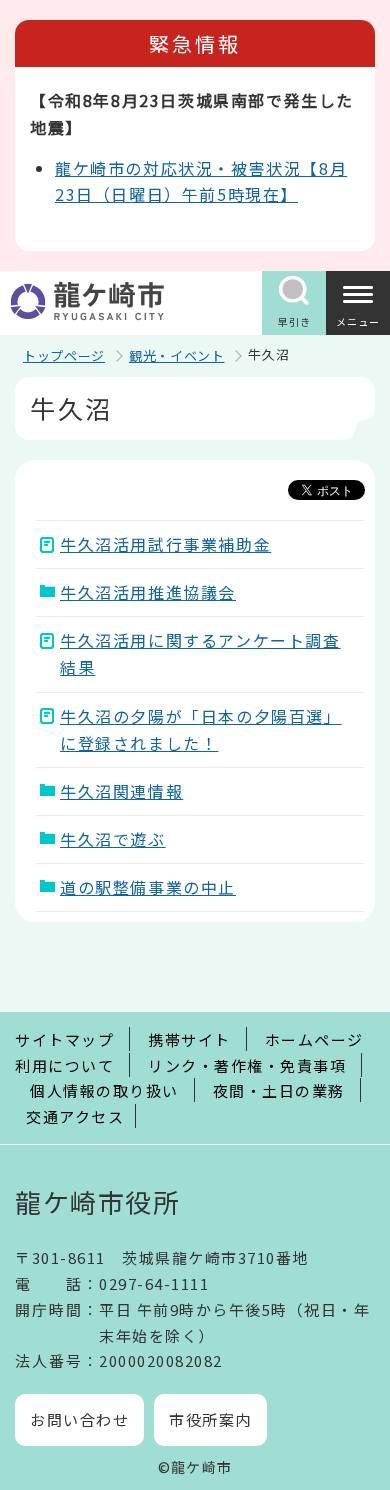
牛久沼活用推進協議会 (148, 592)
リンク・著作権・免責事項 (247, 1065)
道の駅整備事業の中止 (148, 887)
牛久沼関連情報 (121, 791)
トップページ (64, 355)
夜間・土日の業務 (279, 1090)
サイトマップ (64, 1039)
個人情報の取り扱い (104, 1090)
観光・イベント (177, 355)
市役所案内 (210, 1419)
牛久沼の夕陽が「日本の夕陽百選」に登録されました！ (201, 729)
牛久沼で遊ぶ (113, 839)
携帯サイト (189, 1039)
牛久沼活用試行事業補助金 (165, 544)
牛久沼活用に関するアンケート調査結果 (200, 653)
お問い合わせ (79, 1419)
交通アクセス (75, 1116)
